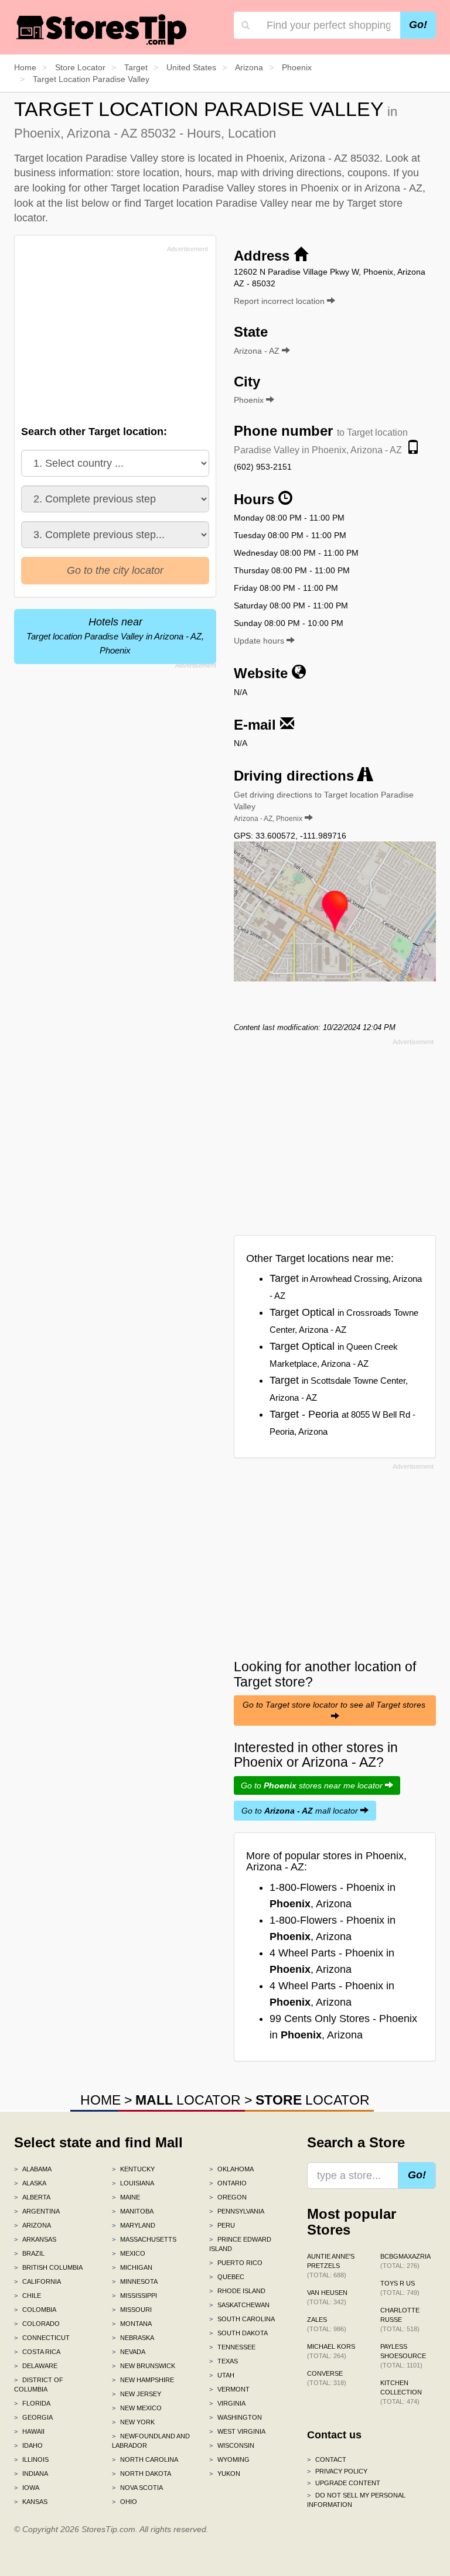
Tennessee (232, 2347)
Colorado (37, 2324)
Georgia (33, 2417)
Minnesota (135, 2281)
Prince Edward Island (240, 2244)
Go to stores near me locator (313, 1785)
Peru (222, 2225)
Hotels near (115, 636)
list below (87, 203)
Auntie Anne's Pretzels (331, 2266)
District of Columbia (39, 2385)
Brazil (29, 2253)
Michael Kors (331, 2351)
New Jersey (137, 2394)
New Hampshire (143, 2380)
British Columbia (48, 2267)
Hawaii (29, 2431)
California (37, 2281)
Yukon (225, 2474)
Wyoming (229, 2459)
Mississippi (134, 2296)
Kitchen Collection (401, 2392)
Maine (126, 2197)
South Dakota (238, 2333)
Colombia (35, 2310)
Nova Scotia (137, 2488)
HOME (100, 2100)
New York (133, 2422)
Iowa (27, 2488)
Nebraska (133, 2338)
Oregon (228, 2197)
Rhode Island (237, 2291)
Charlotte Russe (400, 2320)
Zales (327, 2324)
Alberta (32, 2197)
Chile (28, 2296)
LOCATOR (188, 2100)
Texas (224, 2361)
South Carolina (242, 2319)
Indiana (31, 2474)
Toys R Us (400, 2288)
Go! (418, 25)
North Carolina (145, 2459)
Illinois (31, 2459)
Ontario (228, 2183)
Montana (132, 2324)
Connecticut (42, 2338)
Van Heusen (327, 2297)
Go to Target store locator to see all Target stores (335, 1705)
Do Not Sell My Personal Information (356, 2500)
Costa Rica (37, 2352)
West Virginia (237, 2431)
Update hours (260, 641)
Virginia (227, 2403)
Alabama (33, 2169)
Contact (327, 2459)
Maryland (134, 2225)
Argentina (37, 2211)
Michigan (132, 2267)
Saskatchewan (239, 2305)
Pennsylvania (237, 2211)
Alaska (30, 2183)
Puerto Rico (236, 2263)
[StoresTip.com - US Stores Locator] (102, 29)
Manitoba (133, 2211)
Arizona (33, 2225)
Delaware (36, 2366)
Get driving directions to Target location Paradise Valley (324, 806)
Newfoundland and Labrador (151, 2441)
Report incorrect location (280, 301)
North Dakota (142, 2474)
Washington (236, 2417)
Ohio (125, 2502)
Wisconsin (232, 2445)
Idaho (28, 2445)
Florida (32, 2403)
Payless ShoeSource (403, 2356)
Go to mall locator (301, 1811)
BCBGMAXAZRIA (405, 2261)
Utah (222, 2375)
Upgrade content (344, 2483)
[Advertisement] (110, 338)
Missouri (132, 2310)
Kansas (31, 2502)
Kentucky (133, 2169)
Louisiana (133, 2183)
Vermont (229, 2389)
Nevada (129, 2352)
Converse (327, 2378)
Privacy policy (337, 2471)
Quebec (227, 2277)
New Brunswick (144, 2366)
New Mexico (137, 2408)
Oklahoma (231, 2169)
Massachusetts (144, 2239)
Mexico (129, 2253)
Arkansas (35, 2239)
